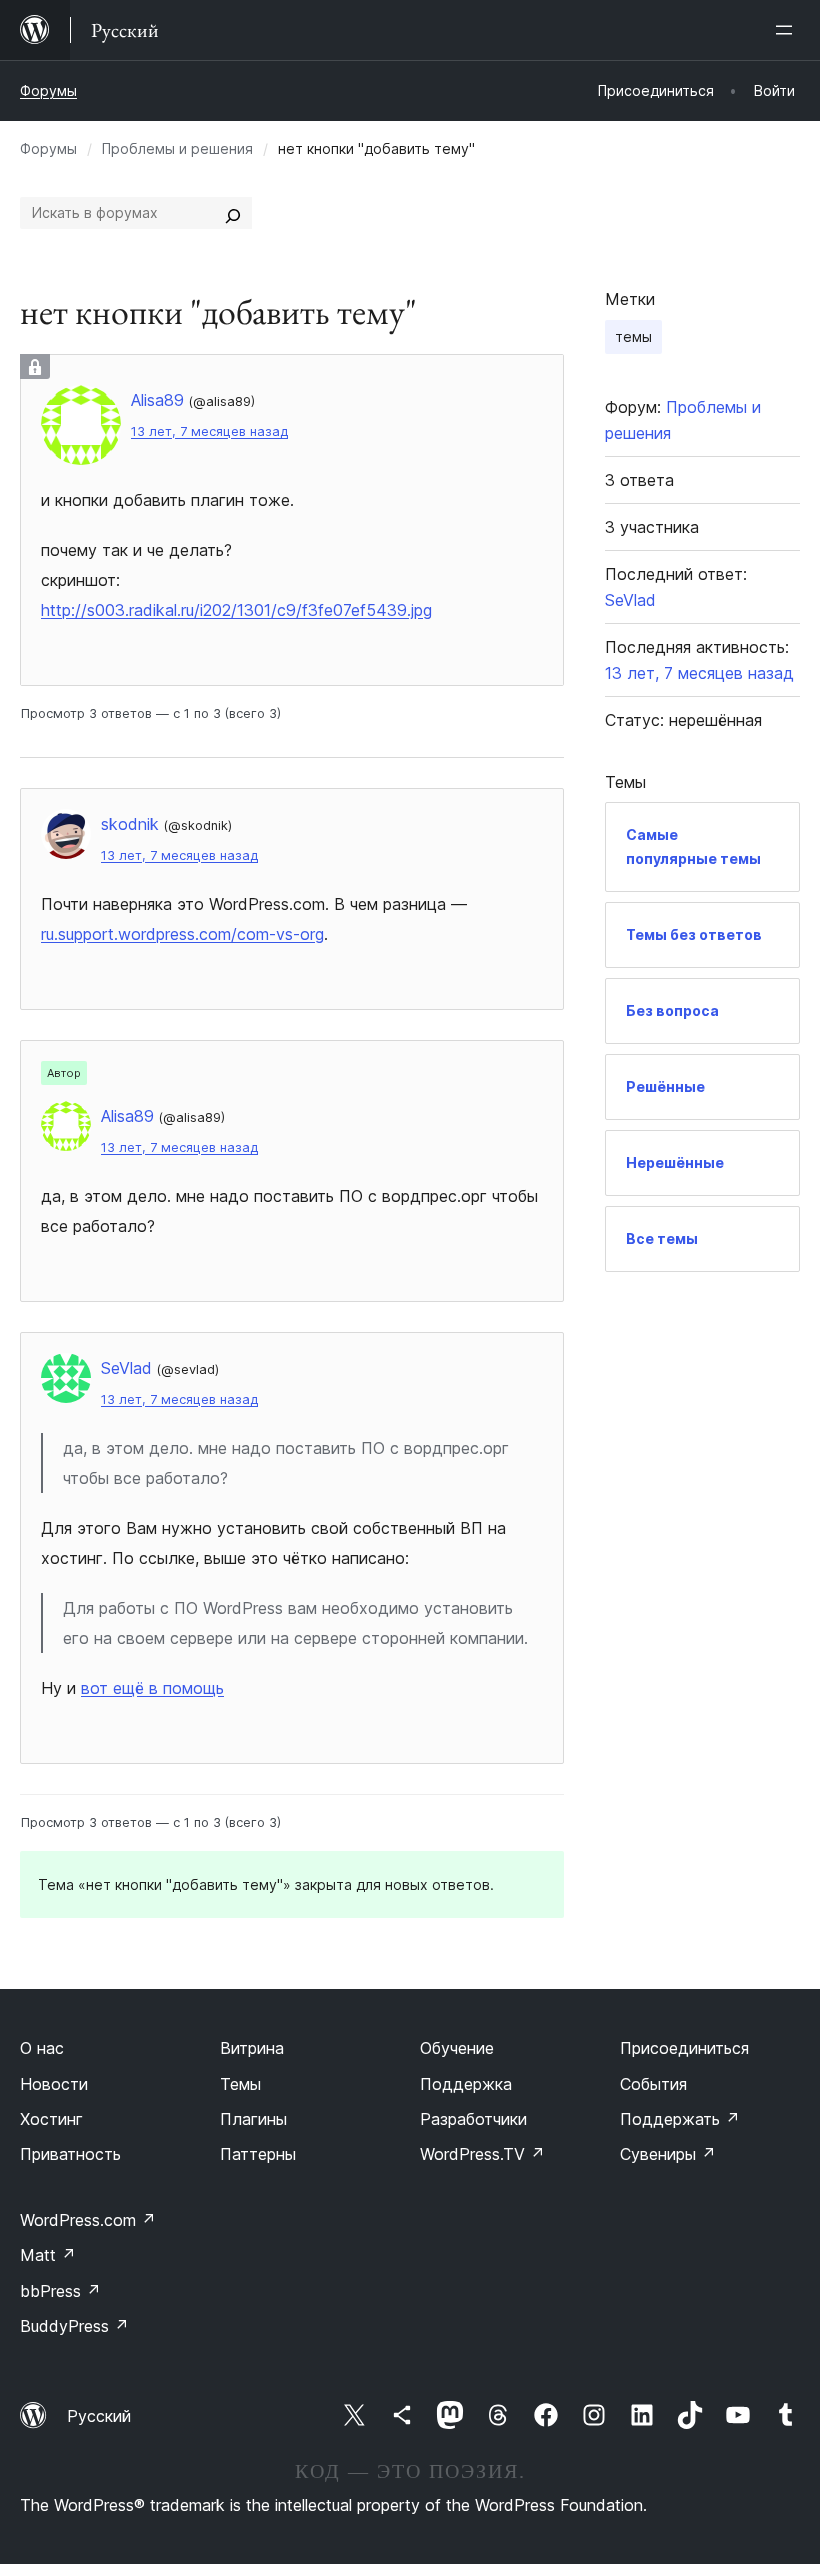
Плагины (253, 2119)
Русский (99, 2416)
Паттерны (258, 2154)
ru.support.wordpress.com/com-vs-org (182, 934)
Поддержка (466, 2084)
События (653, 2084)
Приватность (70, 2154)
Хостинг (51, 2119)
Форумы (48, 90)
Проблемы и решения (177, 148)
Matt (48, 2255)
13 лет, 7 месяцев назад (209, 431)
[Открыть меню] (788, 30)
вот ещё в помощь (152, 1688)
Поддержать (680, 2119)
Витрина (252, 2048)
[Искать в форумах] (233, 213)
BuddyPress (74, 2326)
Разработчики (473, 2119)
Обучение (457, 2048)
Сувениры (668, 2154)
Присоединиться (684, 2048)
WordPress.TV (482, 2154)
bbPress (60, 2291)
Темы (240, 2084)
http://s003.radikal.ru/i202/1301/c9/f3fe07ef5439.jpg (236, 610)
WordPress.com (88, 2220)
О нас (42, 2048)
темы (633, 336)
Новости (54, 2084)
